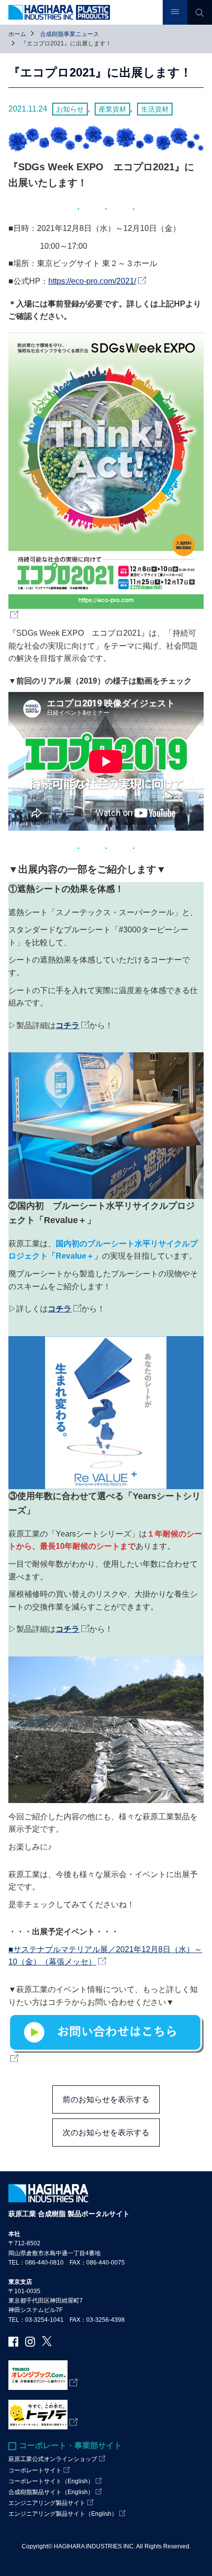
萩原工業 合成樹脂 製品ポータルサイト (69, 2214)
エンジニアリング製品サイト (47, 2503)
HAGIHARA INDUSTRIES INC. (94, 2546)
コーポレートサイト (35, 2470)
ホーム (17, 34)
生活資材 (155, 109)
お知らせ (70, 109)
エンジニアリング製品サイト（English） (63, 2514)
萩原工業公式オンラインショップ (53, 2459)
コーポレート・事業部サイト (71, 2445)
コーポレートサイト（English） (51, 2481)
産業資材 (112, 109)
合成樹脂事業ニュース (70, 34)
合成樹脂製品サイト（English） (51, 2492)
